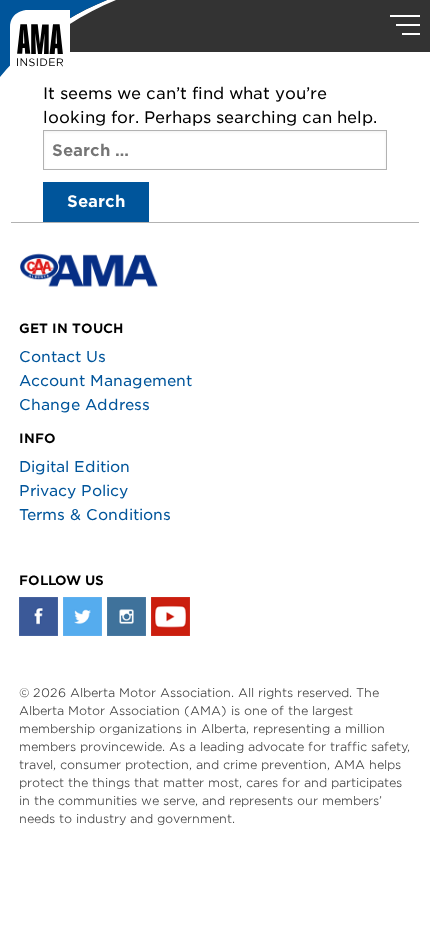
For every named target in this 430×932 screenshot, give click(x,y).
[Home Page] (58, 45)
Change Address (84, 405)
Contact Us (62, 357)
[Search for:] (215, 150)
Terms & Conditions (95, 515)
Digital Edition (74, 467)
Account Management (105, 381)
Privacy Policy (73, 491)
